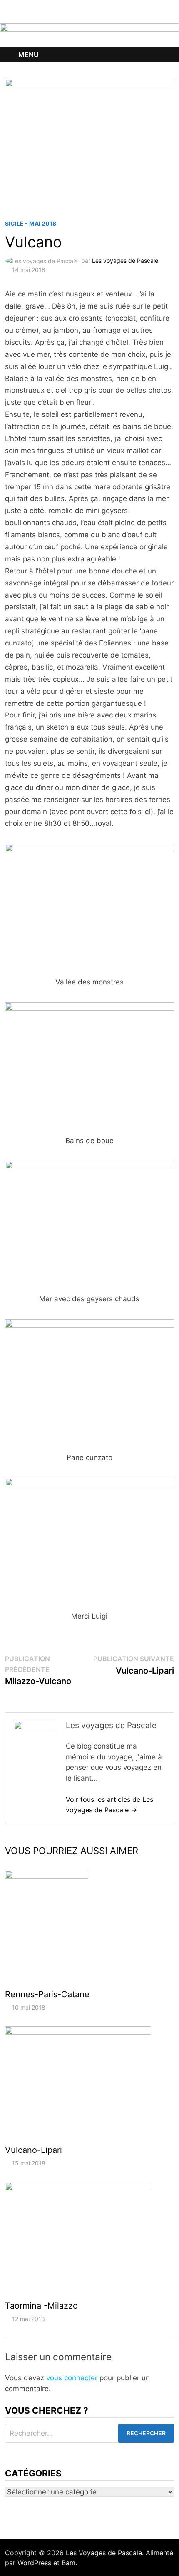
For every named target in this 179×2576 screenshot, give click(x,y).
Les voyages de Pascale (125, 260)
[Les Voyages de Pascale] (89, 35)
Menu (29, 55)
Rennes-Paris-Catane (47, 1994)
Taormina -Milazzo (41, 2306)
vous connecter (72, 2378)
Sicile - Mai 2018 (31, 223)
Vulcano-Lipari (34, 2150)
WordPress (34, 2563)
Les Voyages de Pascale (104, 2553)
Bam (68, 2563)
